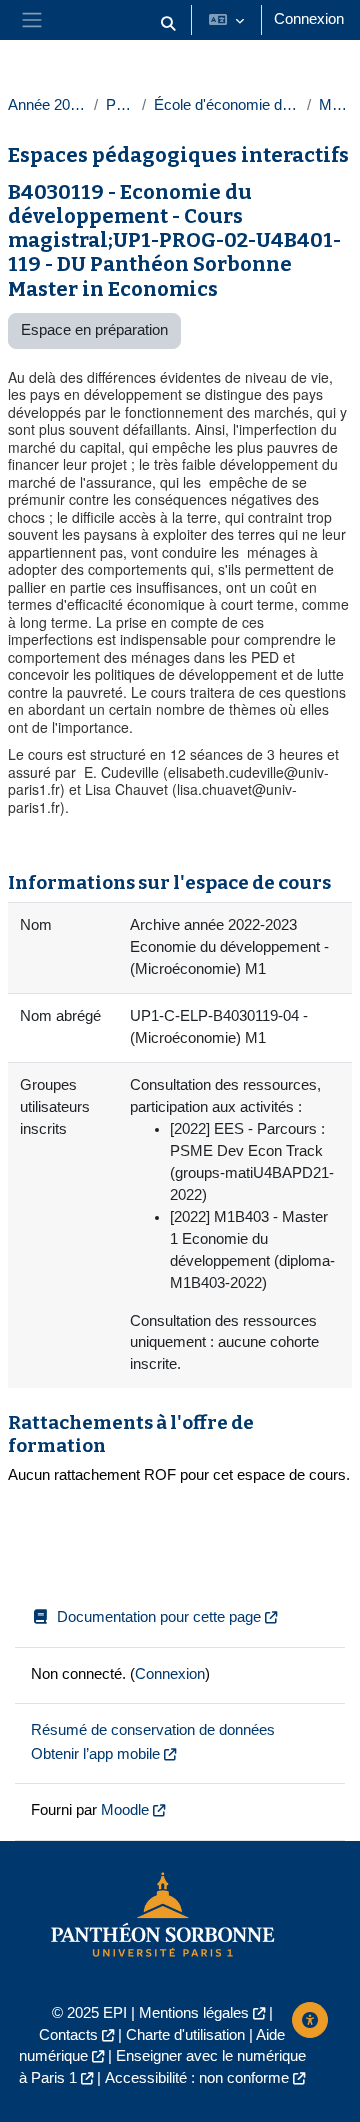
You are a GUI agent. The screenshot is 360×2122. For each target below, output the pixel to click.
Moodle (125, 1810)
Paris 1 (120, 105)
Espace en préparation (94, 330)
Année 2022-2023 (47, 105)
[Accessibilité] (310, 2020)
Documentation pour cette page (159, 1617)
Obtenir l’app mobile (95, 1754)
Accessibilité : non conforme (197, 2078)
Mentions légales (194, 2013)
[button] (168, 24)
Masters (335, 105)
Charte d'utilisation (185, 2035)
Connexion (309, 19)
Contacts (68, 2035)
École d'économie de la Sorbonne (226, 105)
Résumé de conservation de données (153, 1730)
